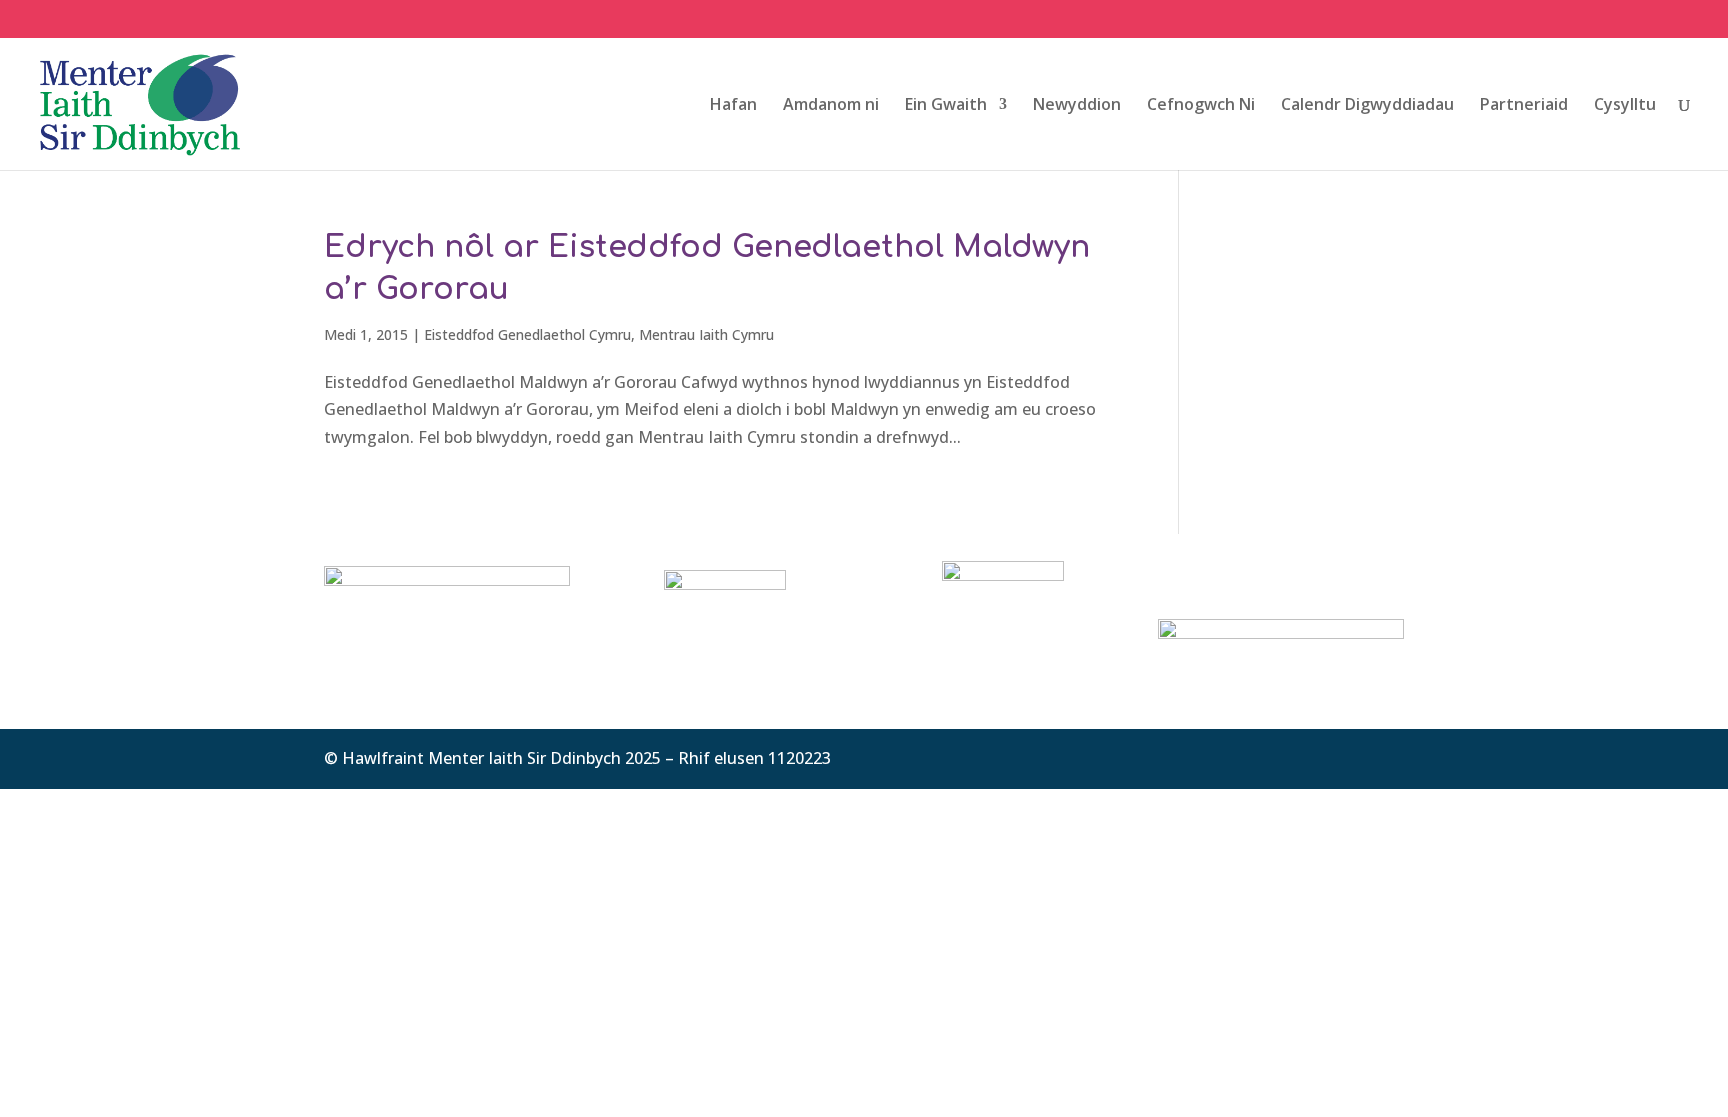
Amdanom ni (831, 106)
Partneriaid (1524, 106)
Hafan (733, 106)
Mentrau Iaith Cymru (706, 334)
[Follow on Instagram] (1388, 755)
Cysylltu (1625, 106)
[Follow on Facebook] (1308, 755)
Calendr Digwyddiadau (1367, 106)
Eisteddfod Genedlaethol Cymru (527, 334)
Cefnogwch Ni (1201, 106)
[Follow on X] (1348, 755)
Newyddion (1077, 106)
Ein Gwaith (946, 106)
